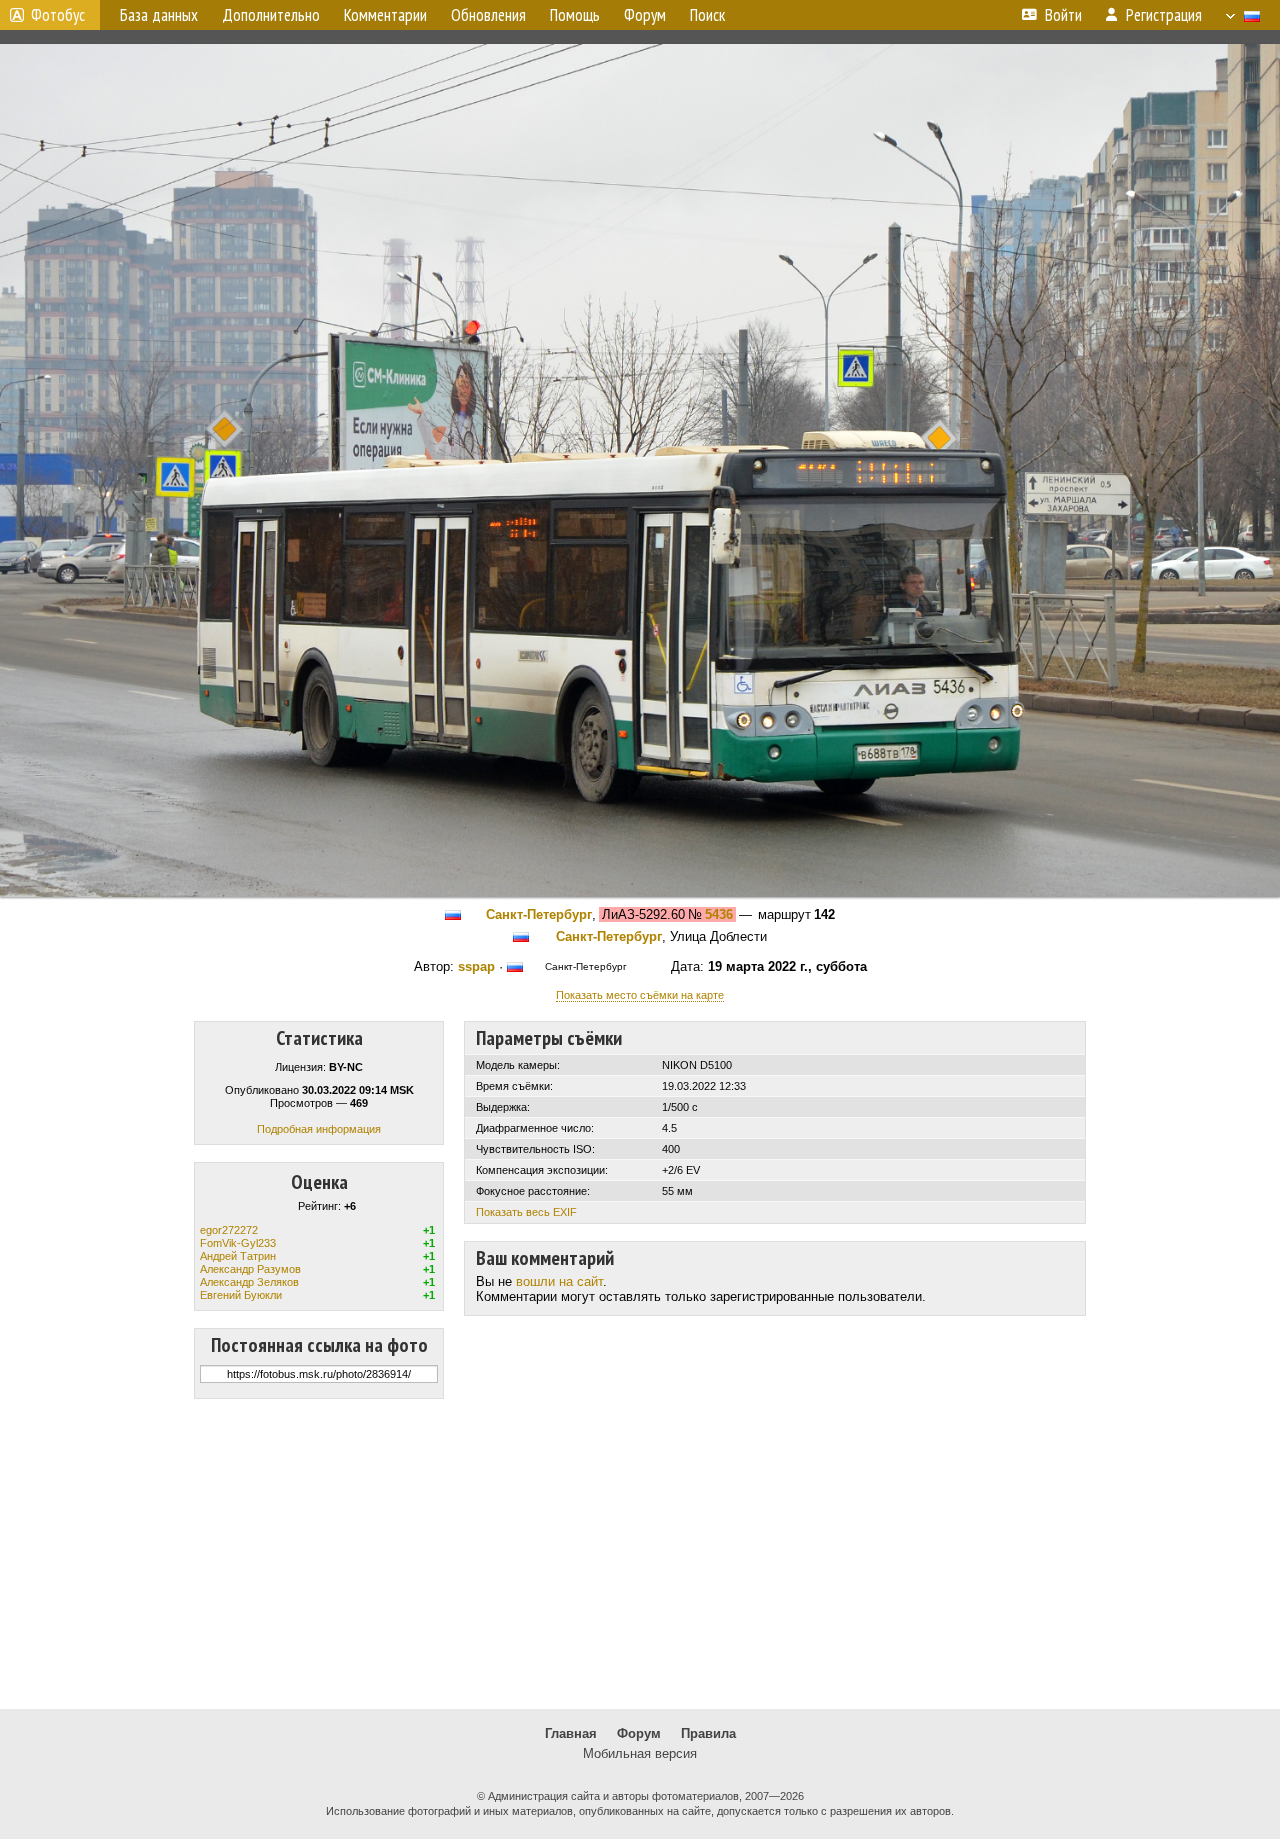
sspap (476, 966)
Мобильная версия (640, 1753)
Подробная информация (319, 1129)
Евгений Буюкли (241, 1295)
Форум (639, 1733)
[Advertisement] (640, 1554)
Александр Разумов (250, 1269)
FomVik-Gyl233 (238, 1243)
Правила (708, 1733)
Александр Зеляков (249, 1282)
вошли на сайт (559, 1281)
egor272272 (229, 1230)
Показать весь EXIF (526, 1212)
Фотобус (58, 15)
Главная (571, 1733)
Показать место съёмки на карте (640, 995)
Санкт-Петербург (539, 914)
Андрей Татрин (238, 1256)
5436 (719, 914)
